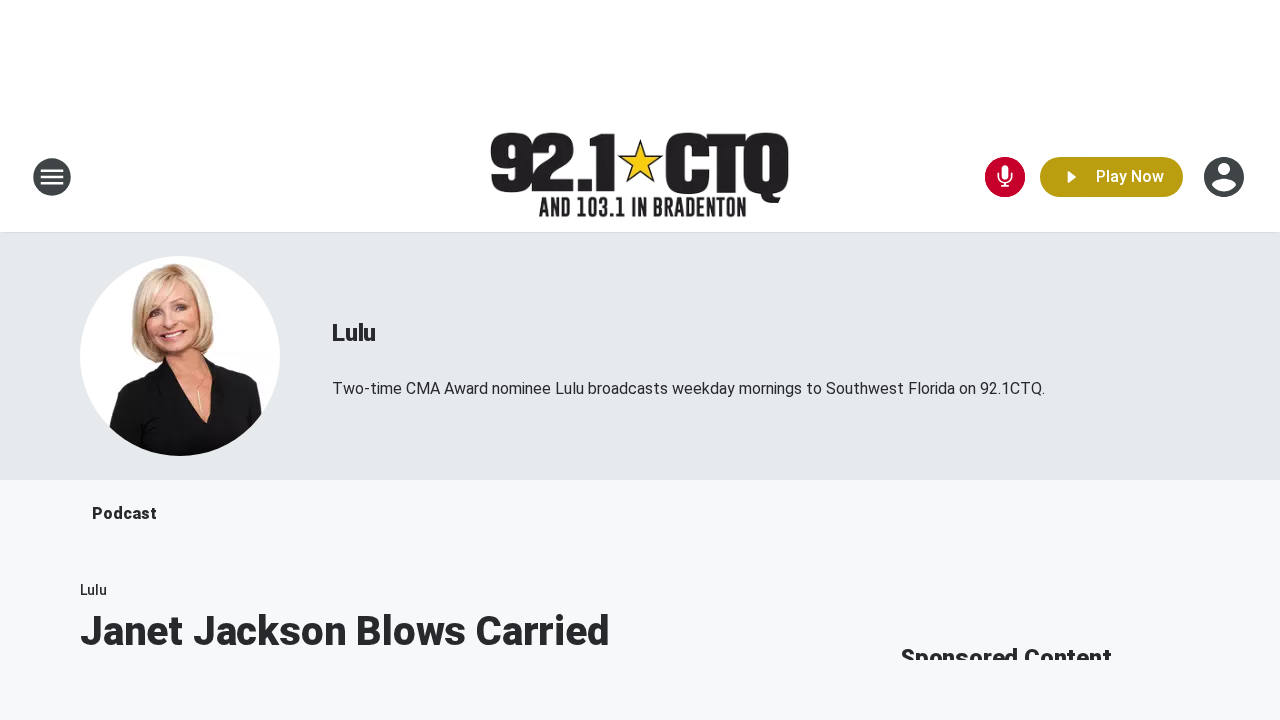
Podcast (124, 513)
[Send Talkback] (1005, 177)
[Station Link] (640, 177)
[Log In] (1226, 177)
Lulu (354, 333)
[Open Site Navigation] (52, 177)
